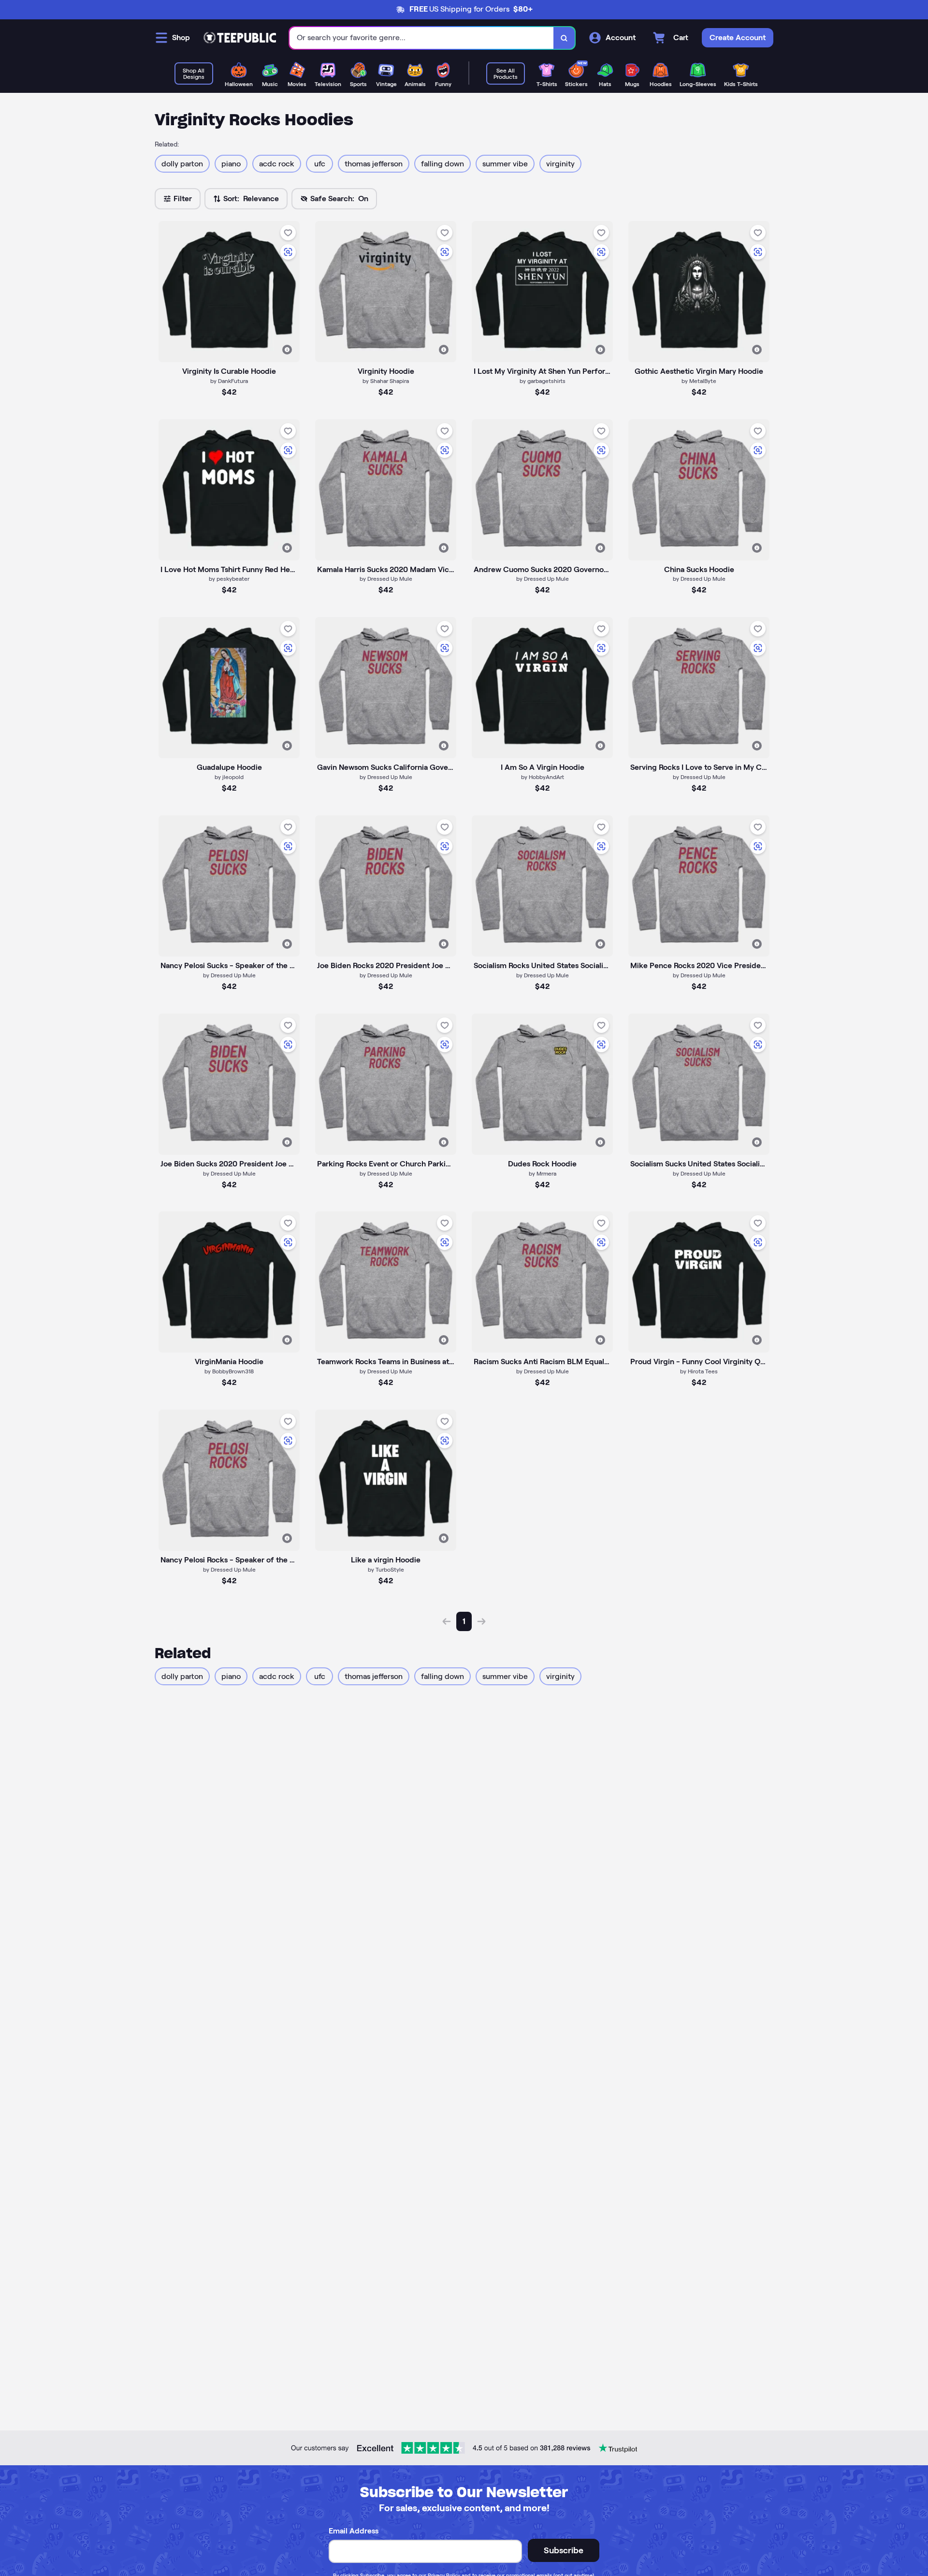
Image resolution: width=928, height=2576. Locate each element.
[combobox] (422, 38)
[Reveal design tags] (287, 350)
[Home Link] (240, 38)
